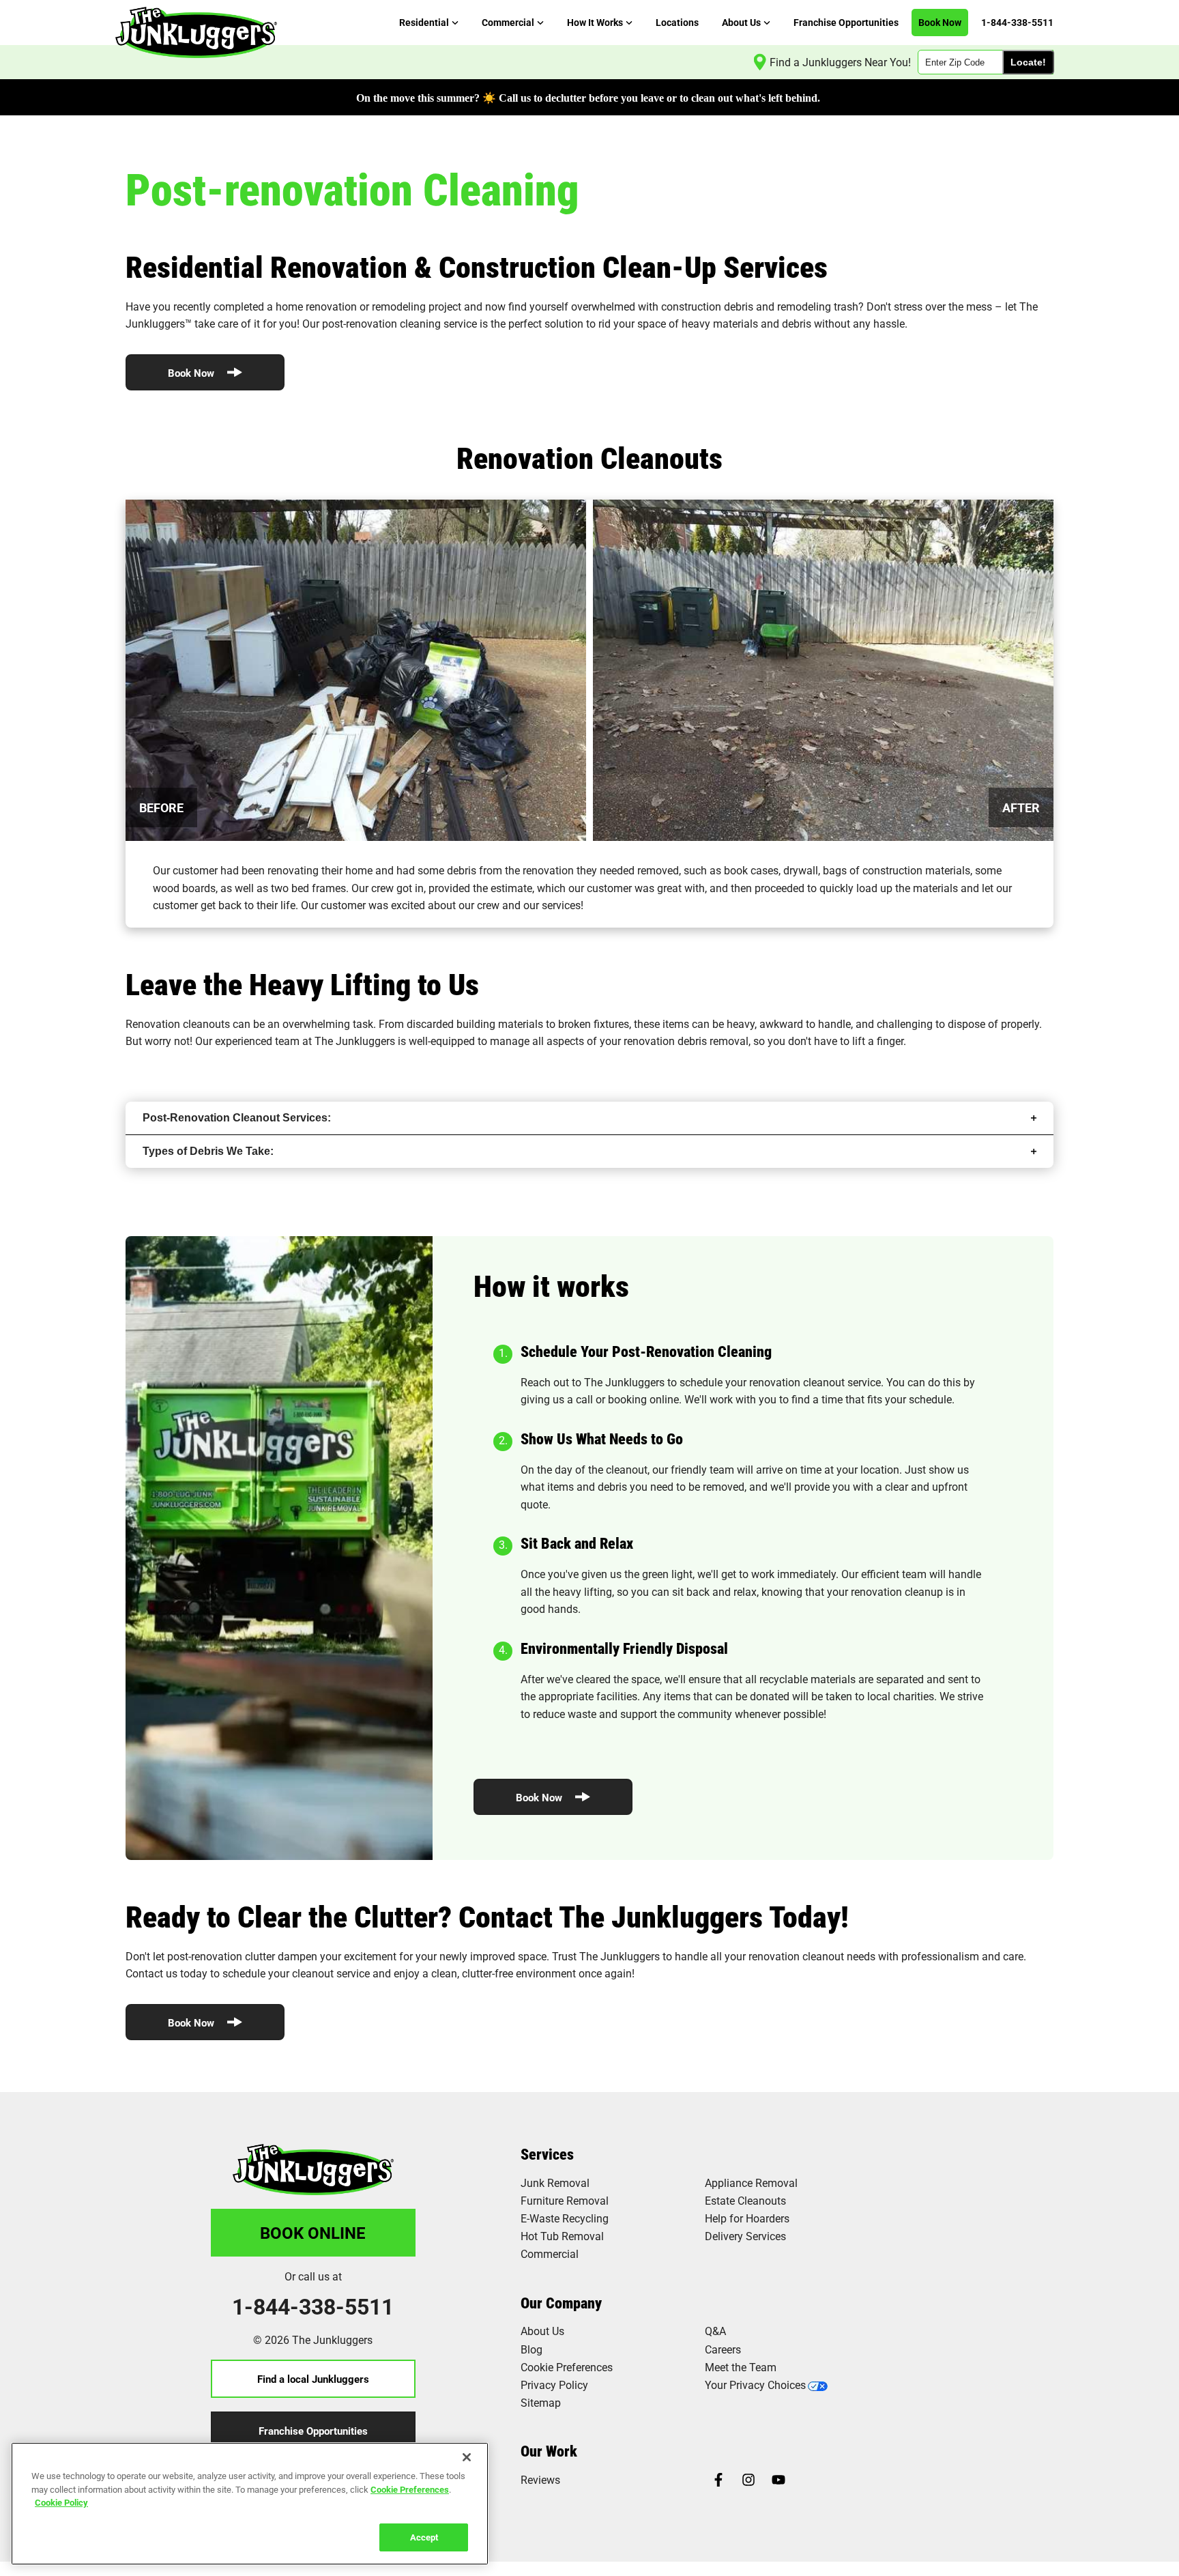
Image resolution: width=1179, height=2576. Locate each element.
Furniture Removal (565, 2200)
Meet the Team (741, 2367)
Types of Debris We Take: (208, 1151)
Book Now (192, 373)
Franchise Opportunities (313, 2431)
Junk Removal (555, 2183)
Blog (532, 2349)
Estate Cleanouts (745, 2200)
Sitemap (541, 2402)
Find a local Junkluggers (313, 2379)
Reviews (540, 2479)
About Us (542, 2331)
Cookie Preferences (410, 2489)
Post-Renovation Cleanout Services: (237, 1118)
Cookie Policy (61, 2502)
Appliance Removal (751, 2183)
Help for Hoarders (747, 2218)
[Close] (467, 2457)
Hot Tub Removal (562, 2236)
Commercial (550, 2253)
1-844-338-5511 (313, 2306)
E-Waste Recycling (565, 2218)
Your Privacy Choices (755, 2385)
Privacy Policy (554, 2385)
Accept (424, 2536)
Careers (723, 2349)
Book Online (313, 2233)
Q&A (715, 2331)
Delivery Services (745, 2236)
